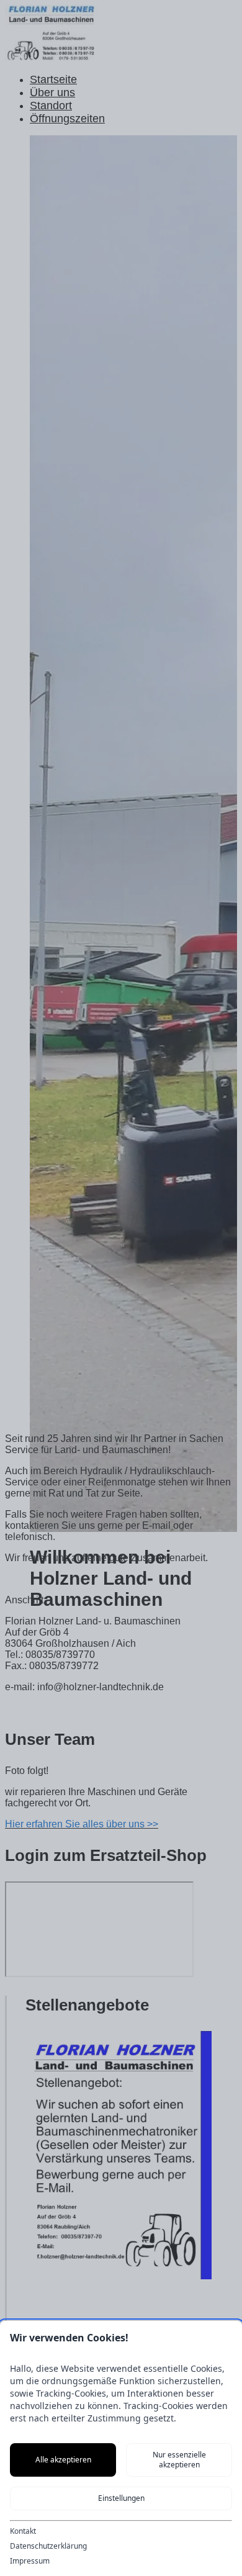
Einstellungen (121, 2498)
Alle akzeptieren (63, 2460)
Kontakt (23, 2531)
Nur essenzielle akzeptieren (179, 2460)
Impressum (30, 2561)
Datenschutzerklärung (48, 2546)
